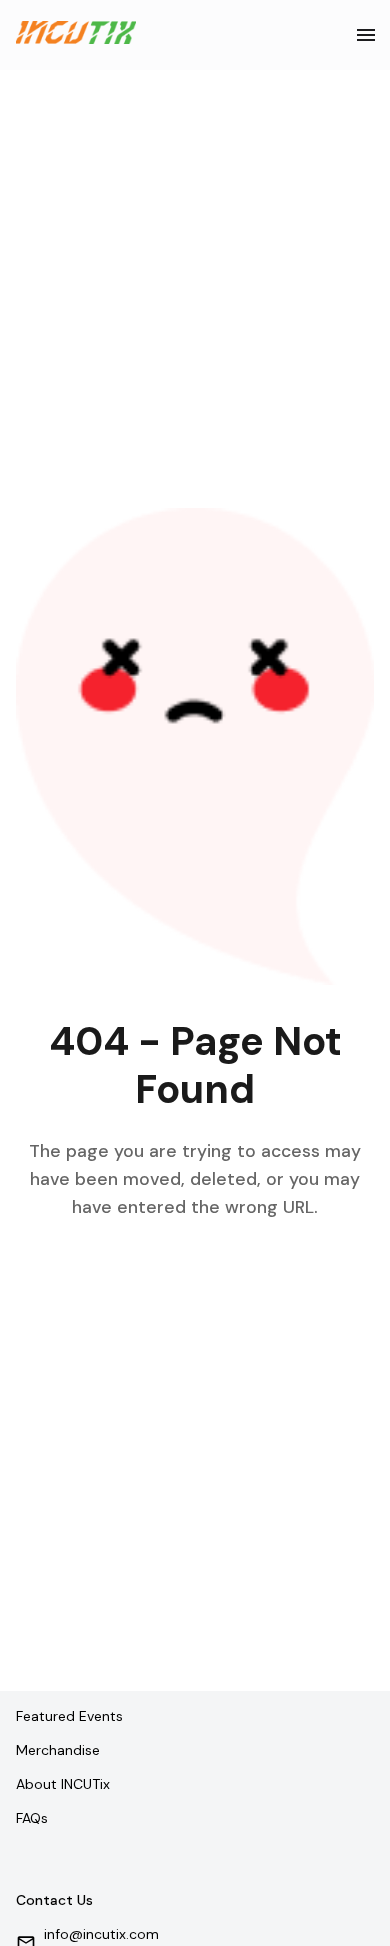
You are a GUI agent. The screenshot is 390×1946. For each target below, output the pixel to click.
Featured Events (69, 1716)
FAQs (32, 1818)
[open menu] (366, 35)
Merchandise (58, 1750)
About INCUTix (63, 1784)
